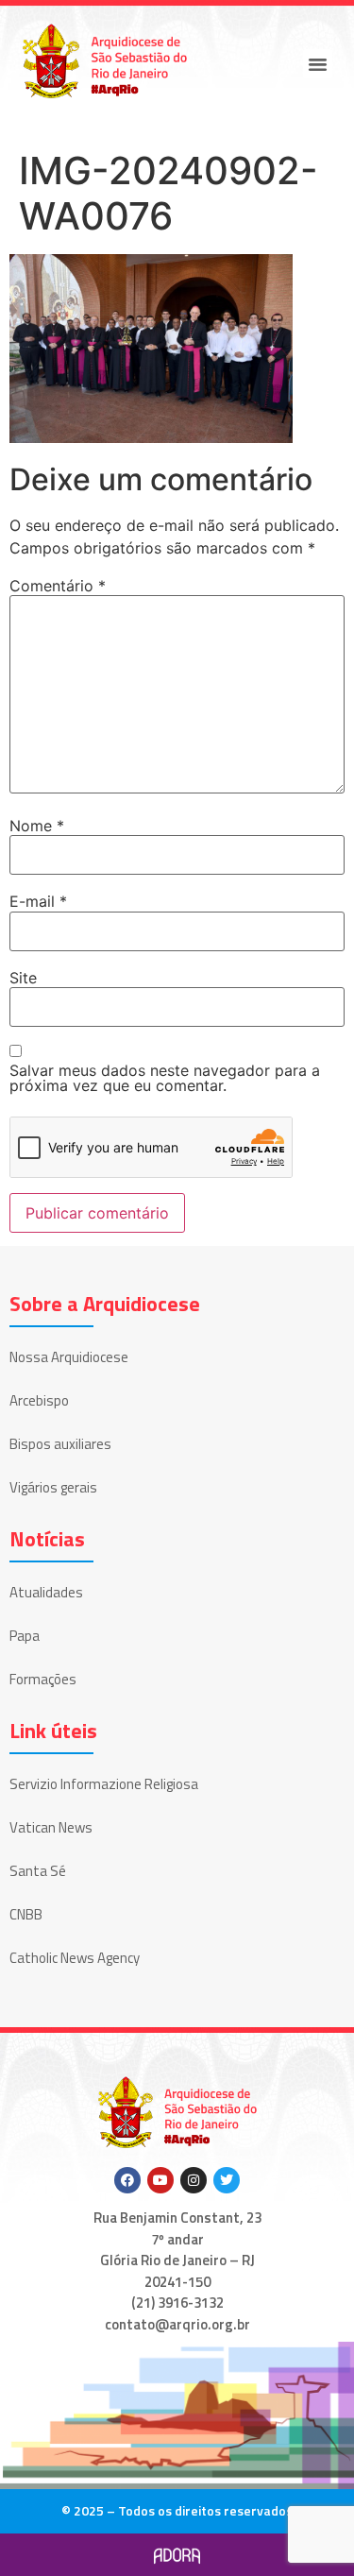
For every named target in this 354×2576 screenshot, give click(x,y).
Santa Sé (38, 1871)
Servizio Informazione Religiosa (104, 1784)
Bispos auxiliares (60, 1444)
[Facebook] (127, 2180)
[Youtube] (160, 2180)
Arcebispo (39, 1400)
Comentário (58, 586)
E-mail (38, 901)
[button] (318, 64)
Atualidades (46, 1592)
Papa (25, 1636)
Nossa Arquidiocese (69, 1357)
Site (23, 978)
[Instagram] (194, 2180)
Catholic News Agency (75, 1958)
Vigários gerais (53, 1487)
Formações (43, 1679)
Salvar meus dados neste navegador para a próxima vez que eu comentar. (165, 1078)
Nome (37, 826)
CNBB (26, 1914)
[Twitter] (227, 2180)
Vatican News (51, 1827)
